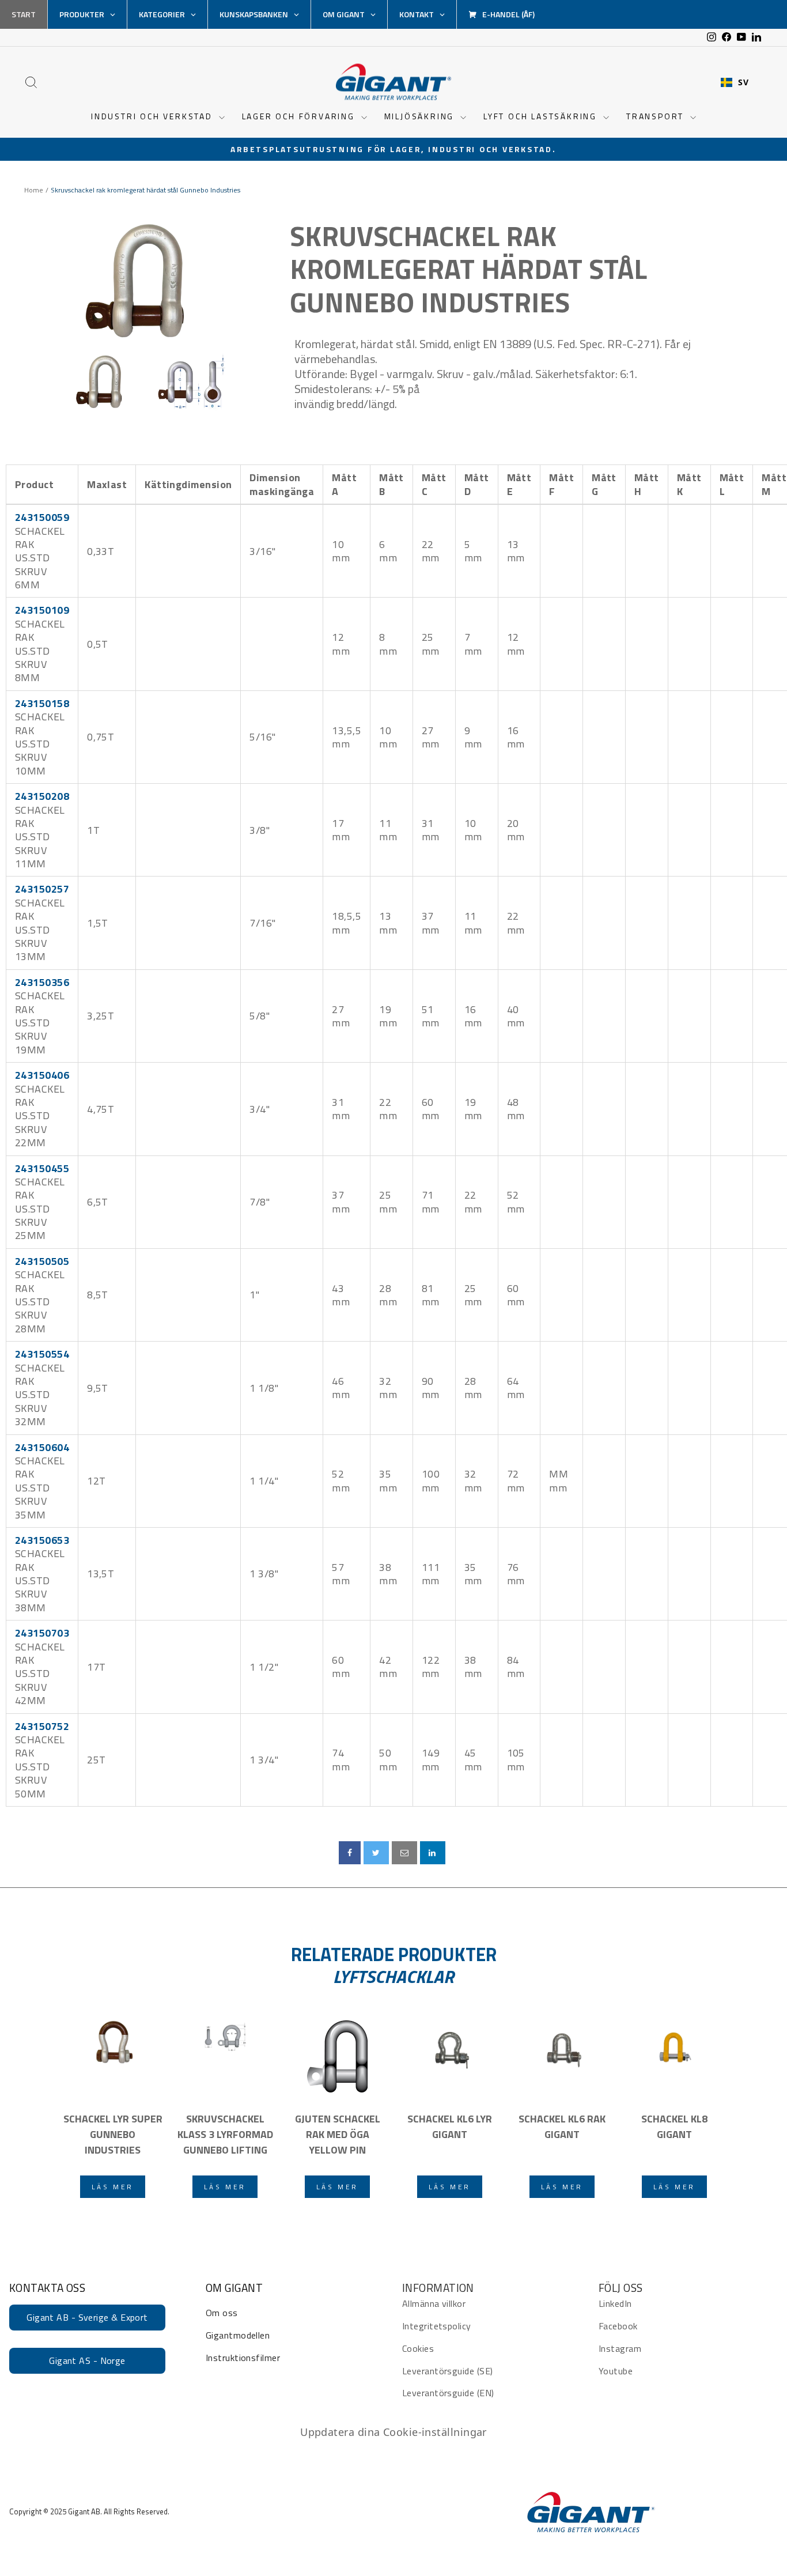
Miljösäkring (421, 116)
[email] (404, 1853)
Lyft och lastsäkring (542, 116)
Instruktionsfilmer (243, 2358)
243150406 (42, 1075)
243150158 (42, 703)
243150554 (42, 1354)
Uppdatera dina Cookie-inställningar (393, 2432)
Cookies (418, 2348)
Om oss (222, 2313)
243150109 (42, 610)
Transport (657, 116)
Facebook (618, 2326)
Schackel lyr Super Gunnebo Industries (113, 2134)
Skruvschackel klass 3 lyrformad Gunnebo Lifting (225, 2134)
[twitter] (376, 1853)
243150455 (42, 1168)
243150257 (42, 889)
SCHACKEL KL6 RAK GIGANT (562, 2126)
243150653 (42, 1540)
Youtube (616, 2371)
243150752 (42, 1726)
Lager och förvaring (300, 116)
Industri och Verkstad (154, 116)
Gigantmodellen (238, 2335)
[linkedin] (433, 1853)
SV (743, 82)
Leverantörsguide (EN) (448, 2393)
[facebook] (350, 1853)
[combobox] (735, 82)
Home (34, 190)
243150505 (42, 1261)
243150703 (42, 1633)
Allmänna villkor (434, 2303)
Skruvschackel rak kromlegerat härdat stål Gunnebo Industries (468, 269)
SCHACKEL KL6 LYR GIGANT (450, 2126)
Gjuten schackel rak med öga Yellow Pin (338, 2134)
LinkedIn (615, 2303)
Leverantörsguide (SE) (447, 2371)
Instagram (620, 2348)
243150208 (42, 796)
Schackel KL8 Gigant (674, 2126)
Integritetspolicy (437, 2326)
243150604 (42, 1447)
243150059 (42, 517)
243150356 (42, 982)
